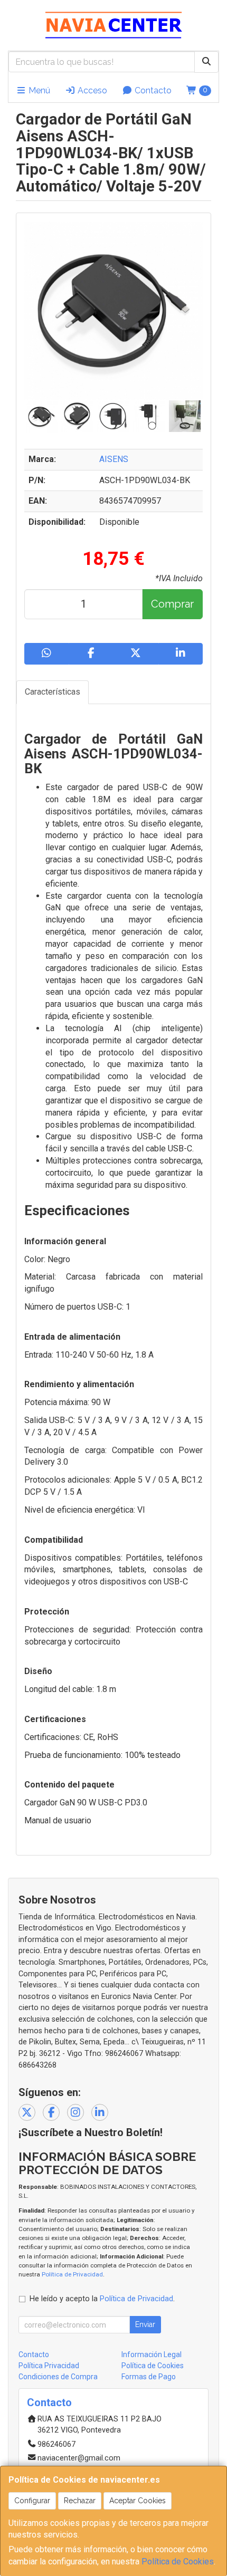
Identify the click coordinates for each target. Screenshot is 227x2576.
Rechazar (80, 2501)
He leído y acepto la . (102, 2299)
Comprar (172, 604)
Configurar (32, 2501)
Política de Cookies (178, 2561)
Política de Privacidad (72, 2274)
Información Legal (152, 2354)
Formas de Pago (149, 2377)
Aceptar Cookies (138, 2501)
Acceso (91, 90)
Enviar (145, 2324)
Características (53, 692)
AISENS (114, 459)
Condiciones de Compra (58, 2377)
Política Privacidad (49, 2366)
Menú (38, 90)
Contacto (152, 90)
